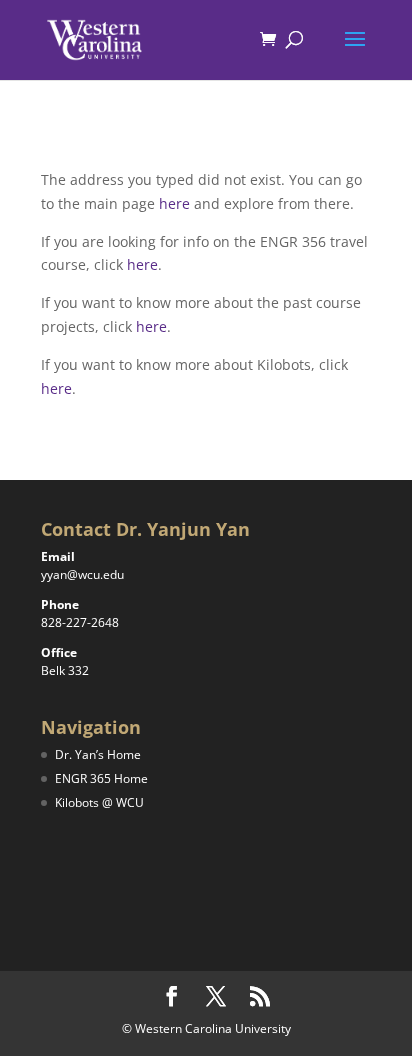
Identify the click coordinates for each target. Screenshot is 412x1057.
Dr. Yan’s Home (98, 754)
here (174, 203)
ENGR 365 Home (101, 778)
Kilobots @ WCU (99, 802)
